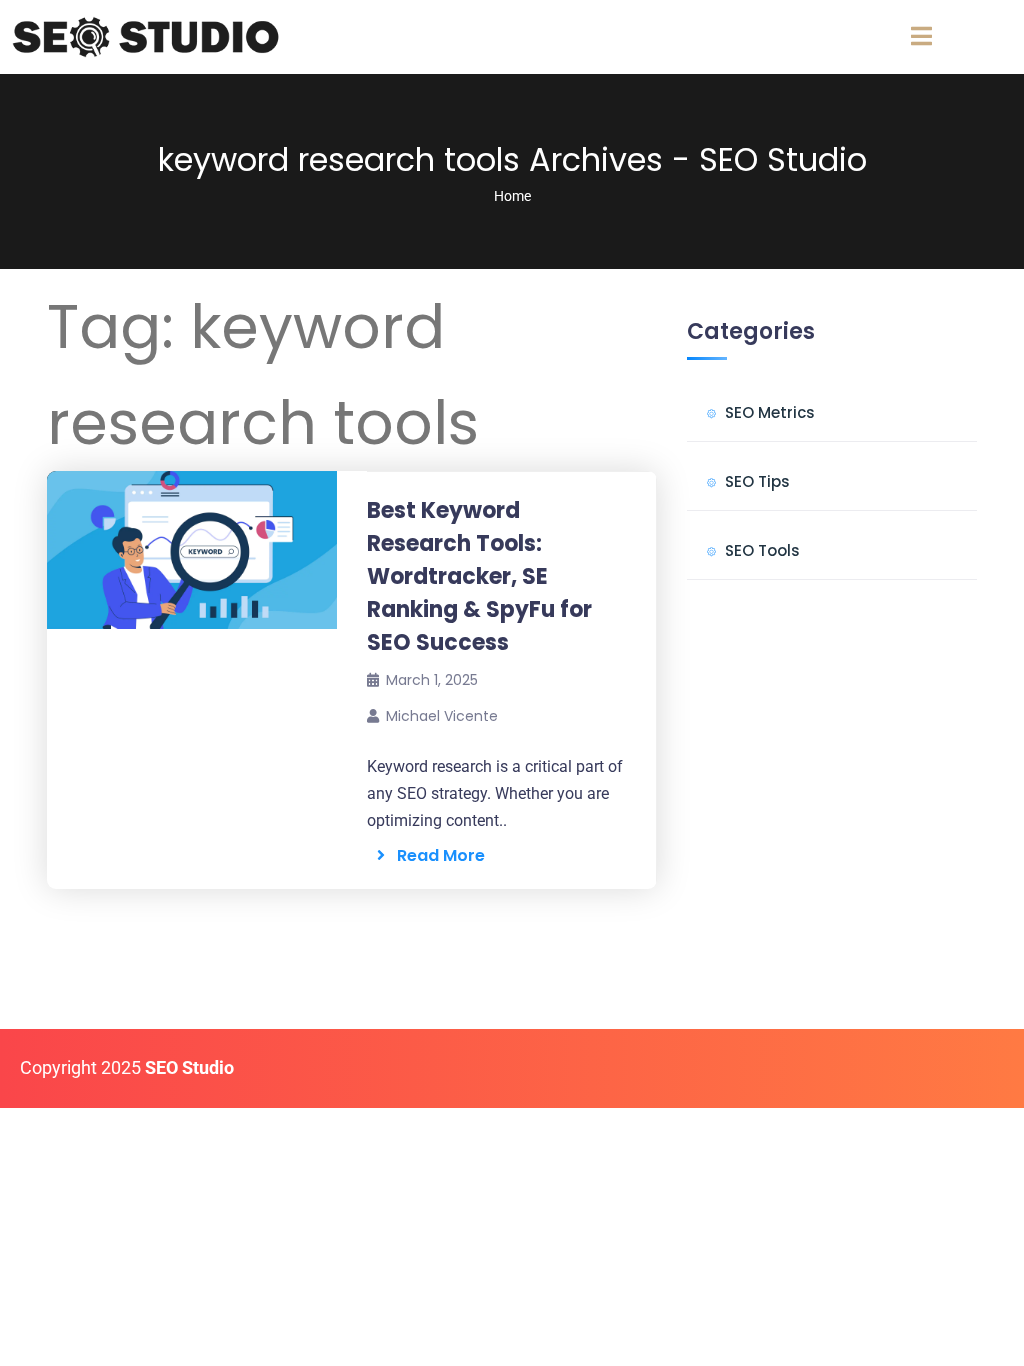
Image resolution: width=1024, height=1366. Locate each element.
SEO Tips (757, 481)
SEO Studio (189, 1067)
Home (512, 196)
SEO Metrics (770, 412)
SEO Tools (762, 550)
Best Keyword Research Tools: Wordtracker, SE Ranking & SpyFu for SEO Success (479, 576)
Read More (435, 855)
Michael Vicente (442, 716)
